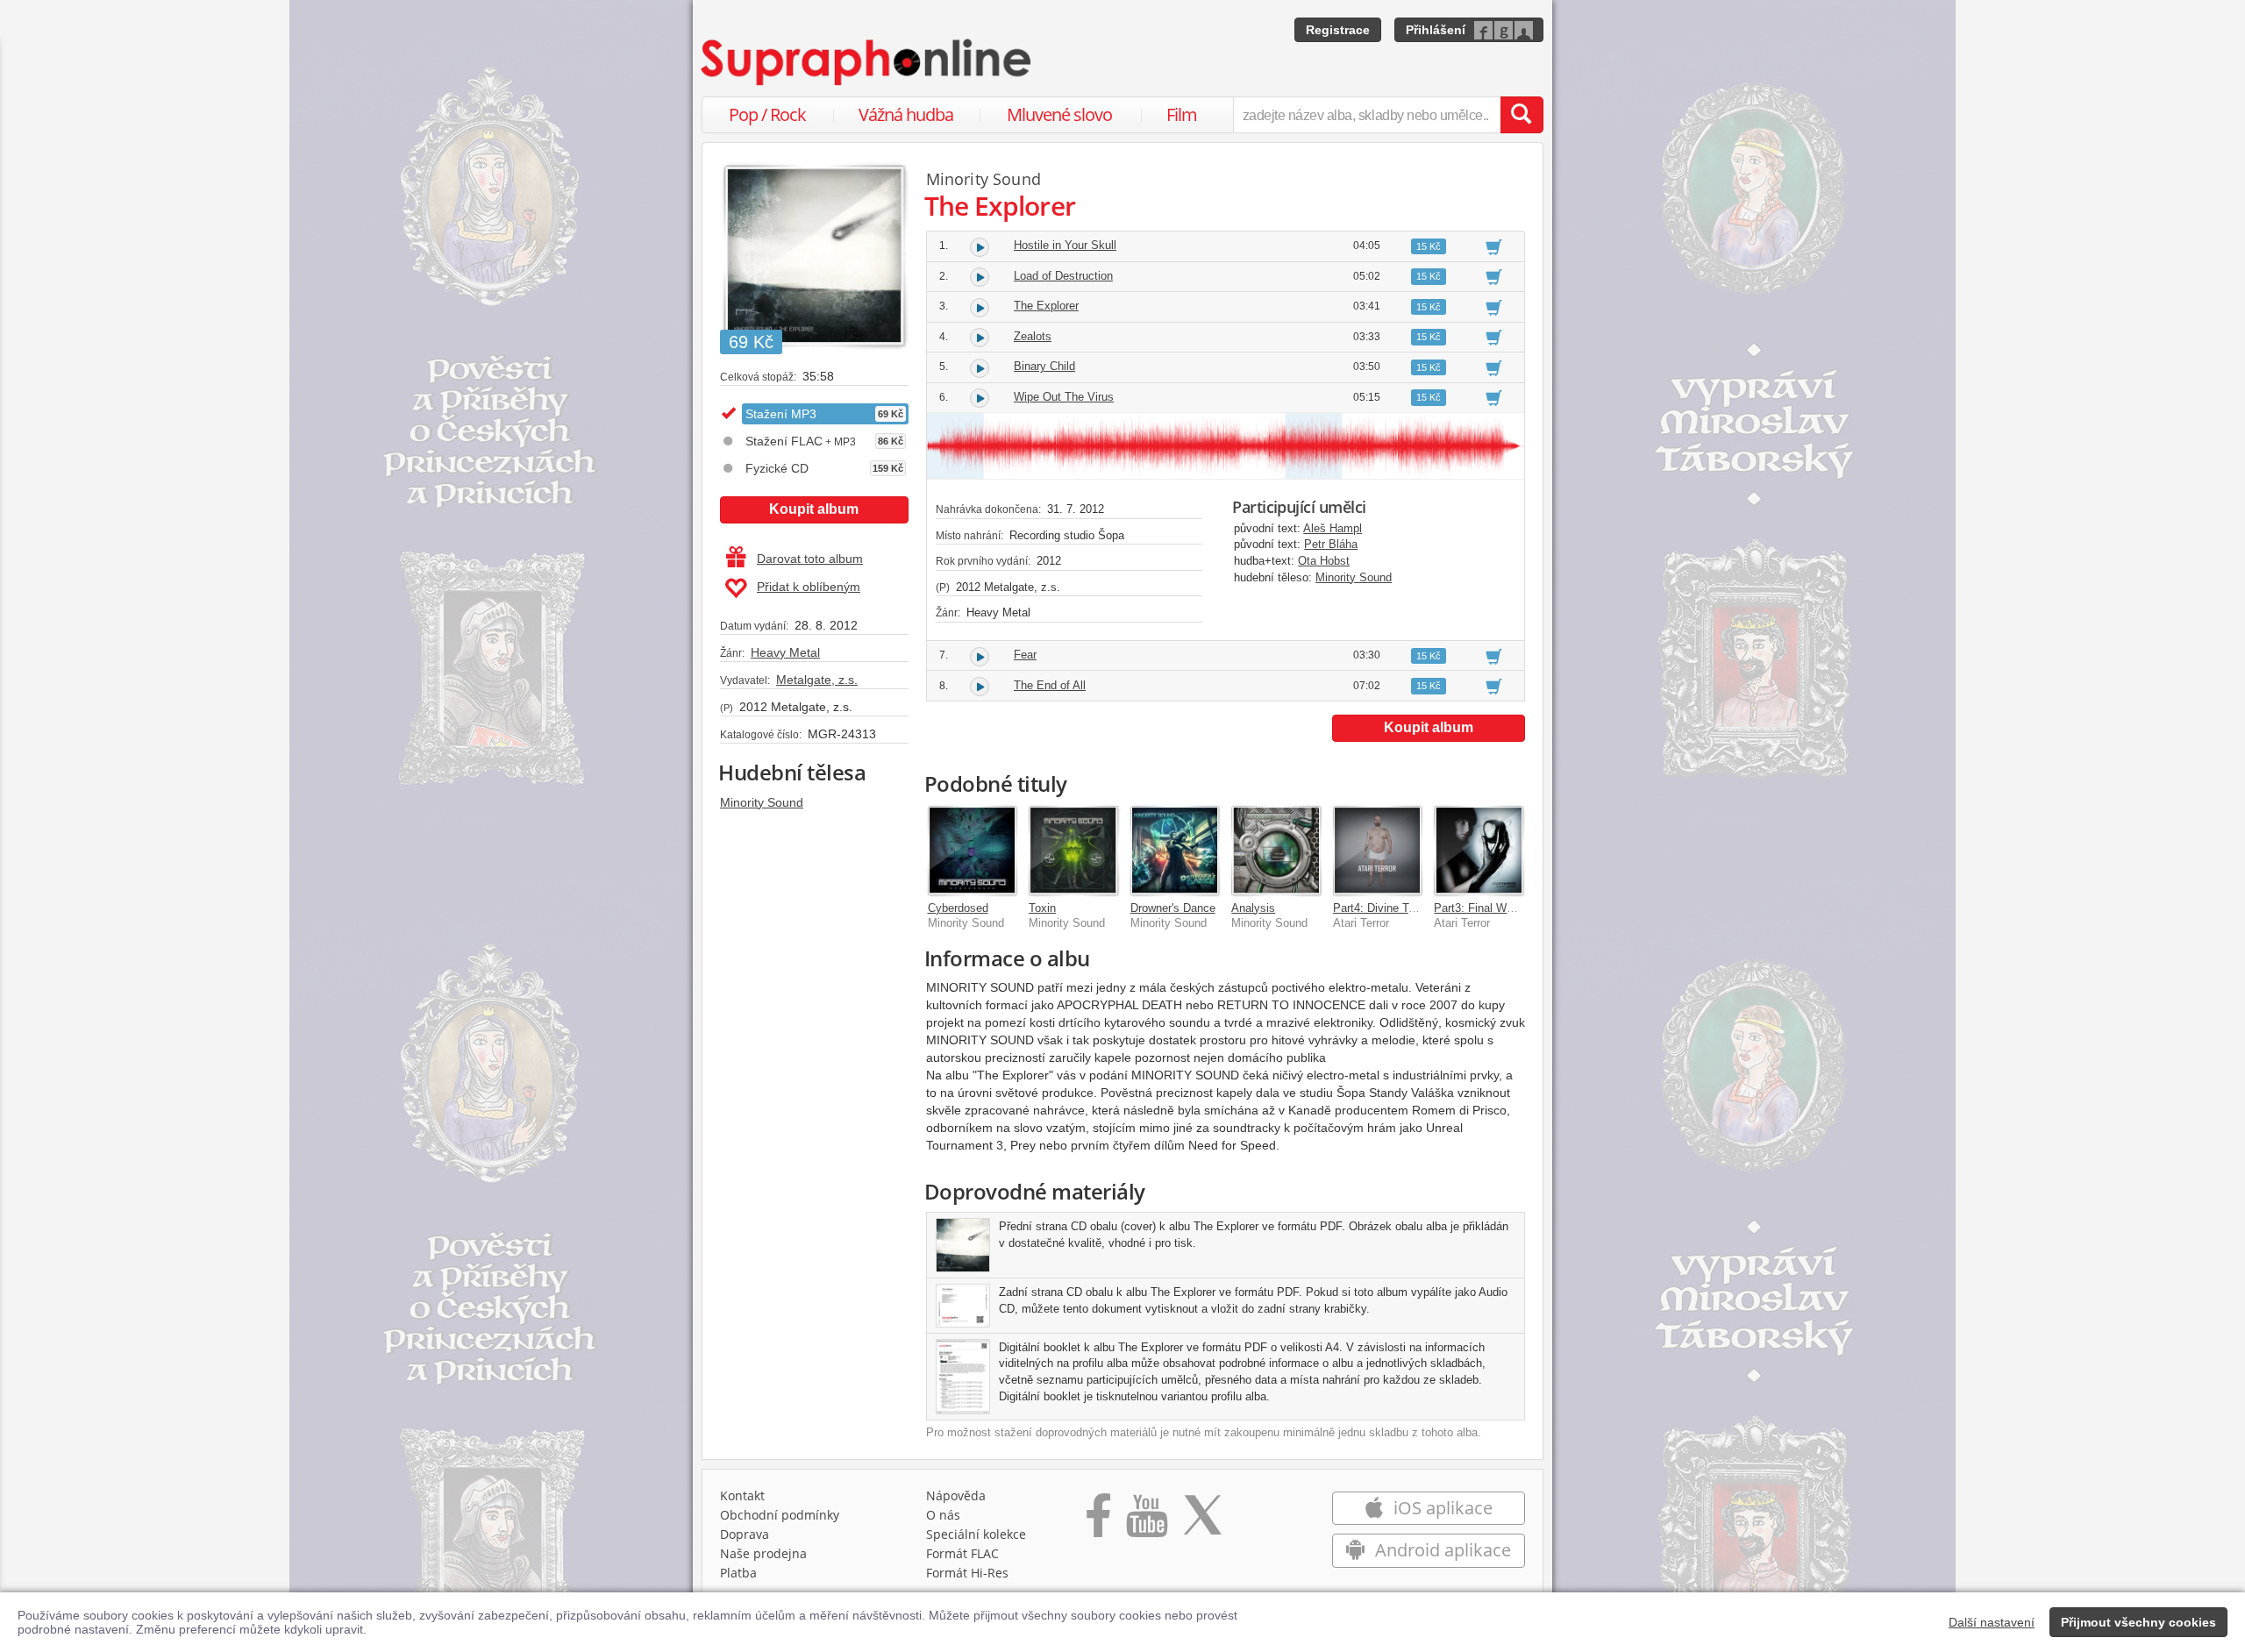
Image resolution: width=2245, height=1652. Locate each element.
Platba (738, 1573)
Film (1182, 114)
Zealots (1033, 336)
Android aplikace (1441, 1550)
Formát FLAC (962, 1553)
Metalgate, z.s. (817, 680)
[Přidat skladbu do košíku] (1494, 246)
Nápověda (956, 1495)
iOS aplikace (1441, 1508)
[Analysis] (1276, 851)
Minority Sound (762, 802)
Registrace (1338, 30)
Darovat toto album (810, 559)
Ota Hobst (1324, 561)
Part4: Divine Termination (1397, 908)
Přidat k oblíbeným (809, 587)
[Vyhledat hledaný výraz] (1522, 115)
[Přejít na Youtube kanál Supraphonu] (1146, 1521)
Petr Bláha (1331, 544)
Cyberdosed (958, 908)
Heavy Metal (785, 652)
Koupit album (814, 509)
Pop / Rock (767, 114)
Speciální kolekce (976, 1534)
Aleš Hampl (1333, 528)
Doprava (745, 1534)
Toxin (1042, 908)
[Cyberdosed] (973, 851)
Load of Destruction (1063, 276)
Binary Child (1044, 366)
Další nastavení (1992, 1622)
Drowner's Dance (1173, 908)
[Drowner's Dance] (1175, 851)
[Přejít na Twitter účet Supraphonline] (1202, 1521)
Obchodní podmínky (780, 1515)
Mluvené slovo (1059, 114)
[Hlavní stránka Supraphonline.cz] (867, 62)
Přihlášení (1436, 30)
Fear (1025, 655)
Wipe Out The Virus (1064, 397)
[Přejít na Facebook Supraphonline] (1098, 1521)
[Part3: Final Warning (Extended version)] (1479, 851)
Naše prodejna (763, 1553)
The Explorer (1046, 306)
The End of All (1050, 685)
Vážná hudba (906, 114)
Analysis (1253, 908)
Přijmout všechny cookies (2138, 1622)
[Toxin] (1073, 851)
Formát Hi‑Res (967, 1573)
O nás (943, 1515)
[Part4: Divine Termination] (1378, 851)
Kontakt (742, 1495)
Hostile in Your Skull (1065, 245)
